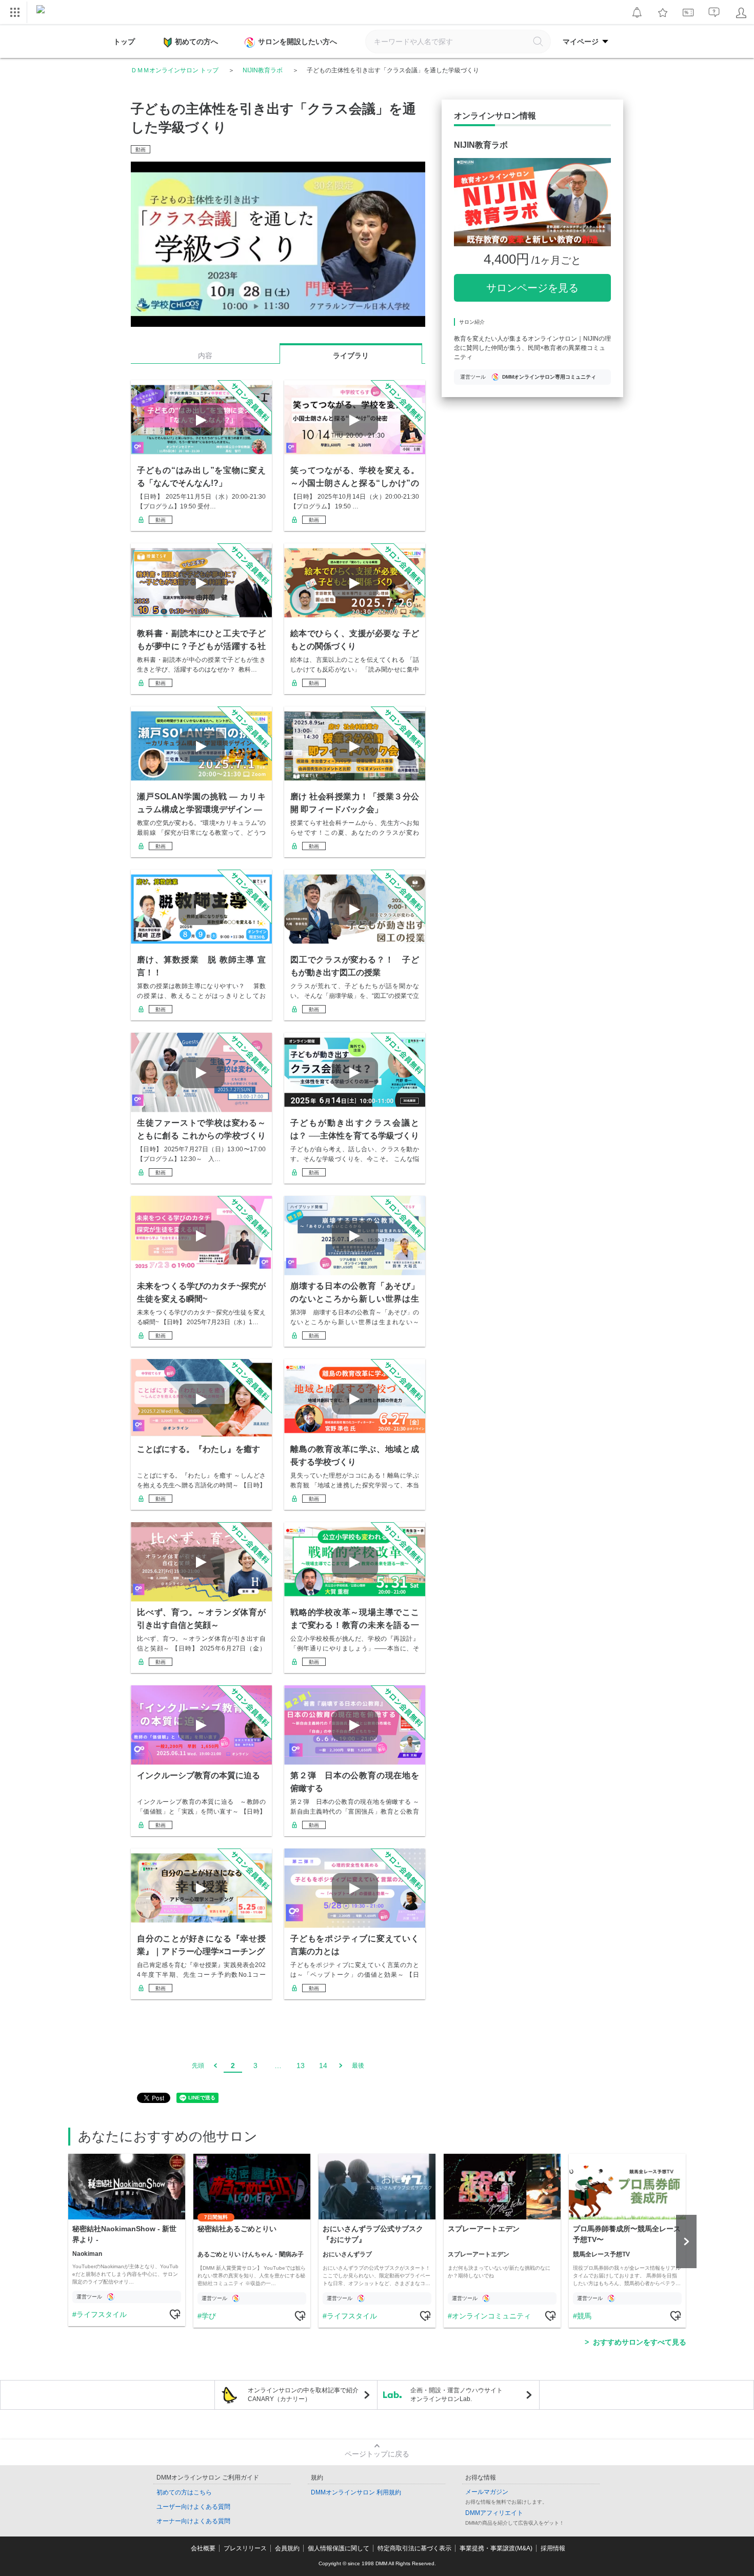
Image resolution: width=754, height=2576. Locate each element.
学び (209, 2316)
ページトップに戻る (377, 2454)
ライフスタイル (102, 2314)
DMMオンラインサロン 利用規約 (356, 2492)
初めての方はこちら (184, 2492)
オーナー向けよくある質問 (193, 2521)
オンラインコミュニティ (491, 2316)
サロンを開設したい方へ (297, 42)
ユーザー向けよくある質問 (193, 2507)
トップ (124, 42)
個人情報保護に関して (339, 2548)
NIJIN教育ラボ (263, 70)
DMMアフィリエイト (494, 2513)
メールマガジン (487, 2492)
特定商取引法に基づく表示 (414, 2548)
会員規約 (287, 2548)
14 (323, 2066)
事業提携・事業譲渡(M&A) (496, 2548)
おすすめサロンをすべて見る (640, 2342)
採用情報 (553, 2548)
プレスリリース (245, 2548)
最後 (358, 2066)
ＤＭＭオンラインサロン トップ (175, 70)
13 (301, 2066)
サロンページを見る (532, 288)
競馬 (584, 2316)
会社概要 (203, 2548)
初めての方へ (196, 42)
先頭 (198, 2066)
